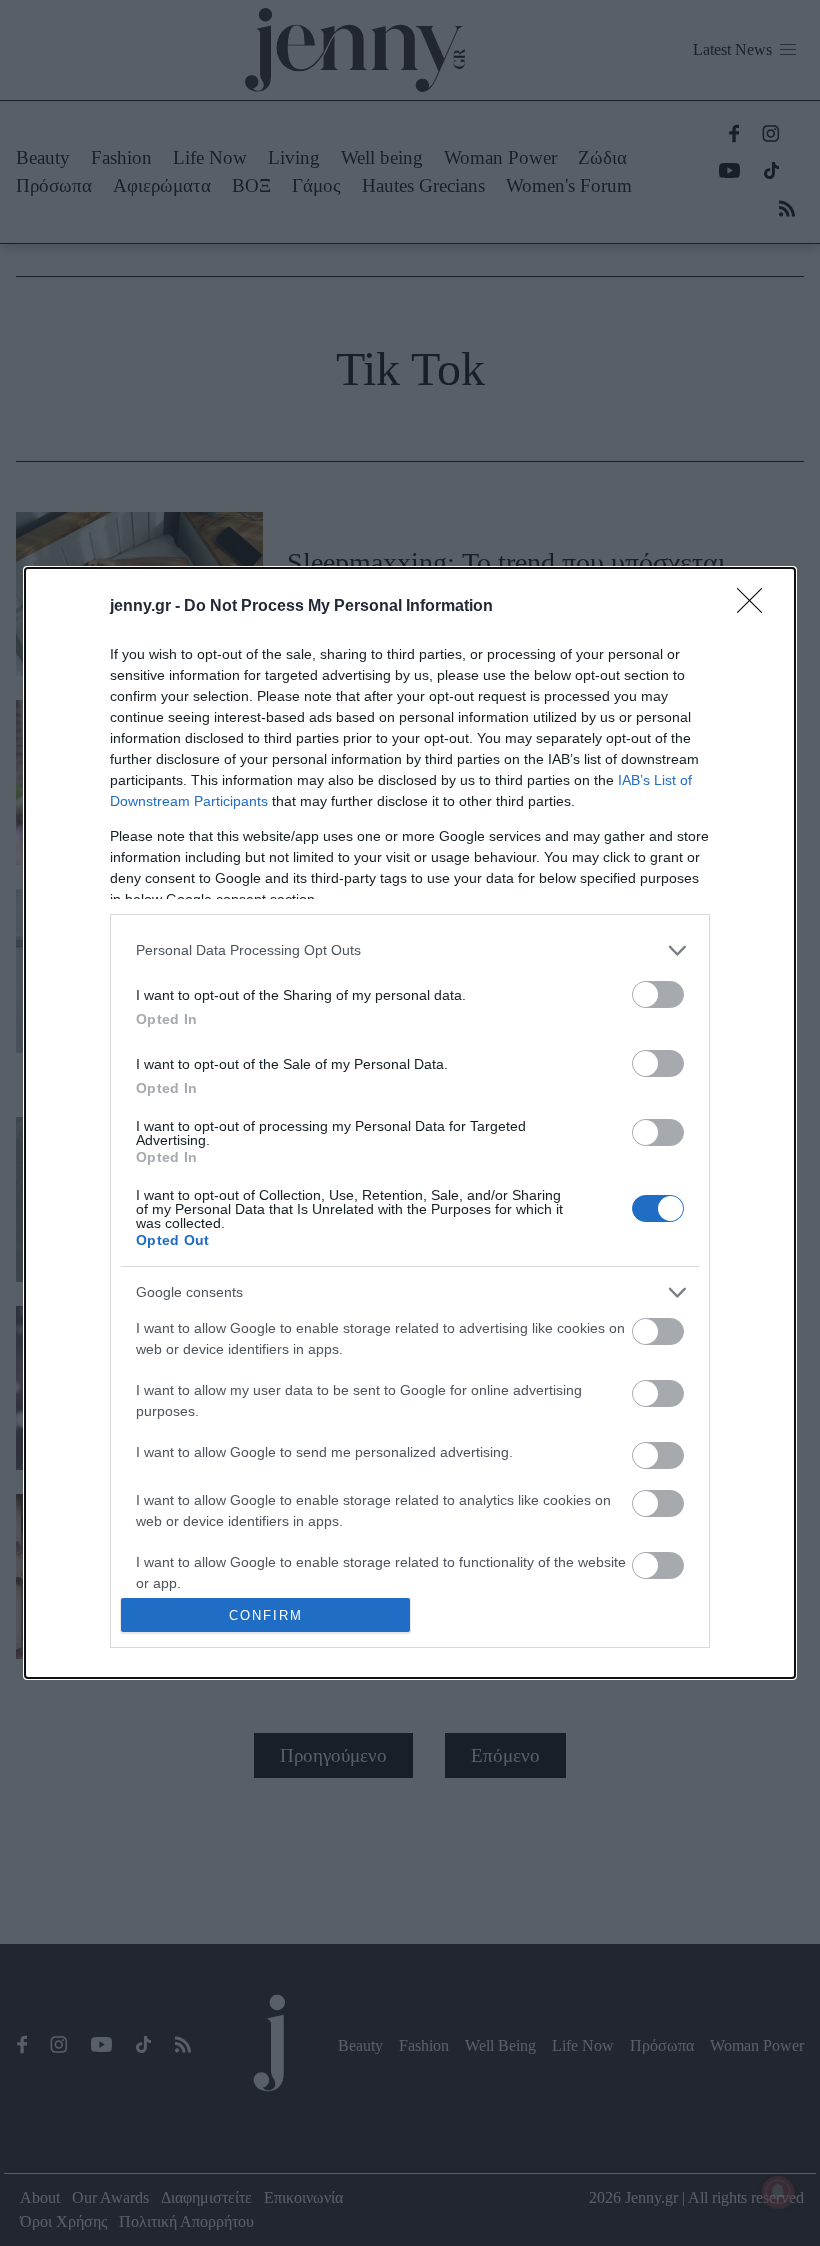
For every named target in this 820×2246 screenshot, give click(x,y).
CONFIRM (266, 1615)
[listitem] (410, 950)
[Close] (756, 607)
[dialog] (410, 1123)
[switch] (658, 994)
